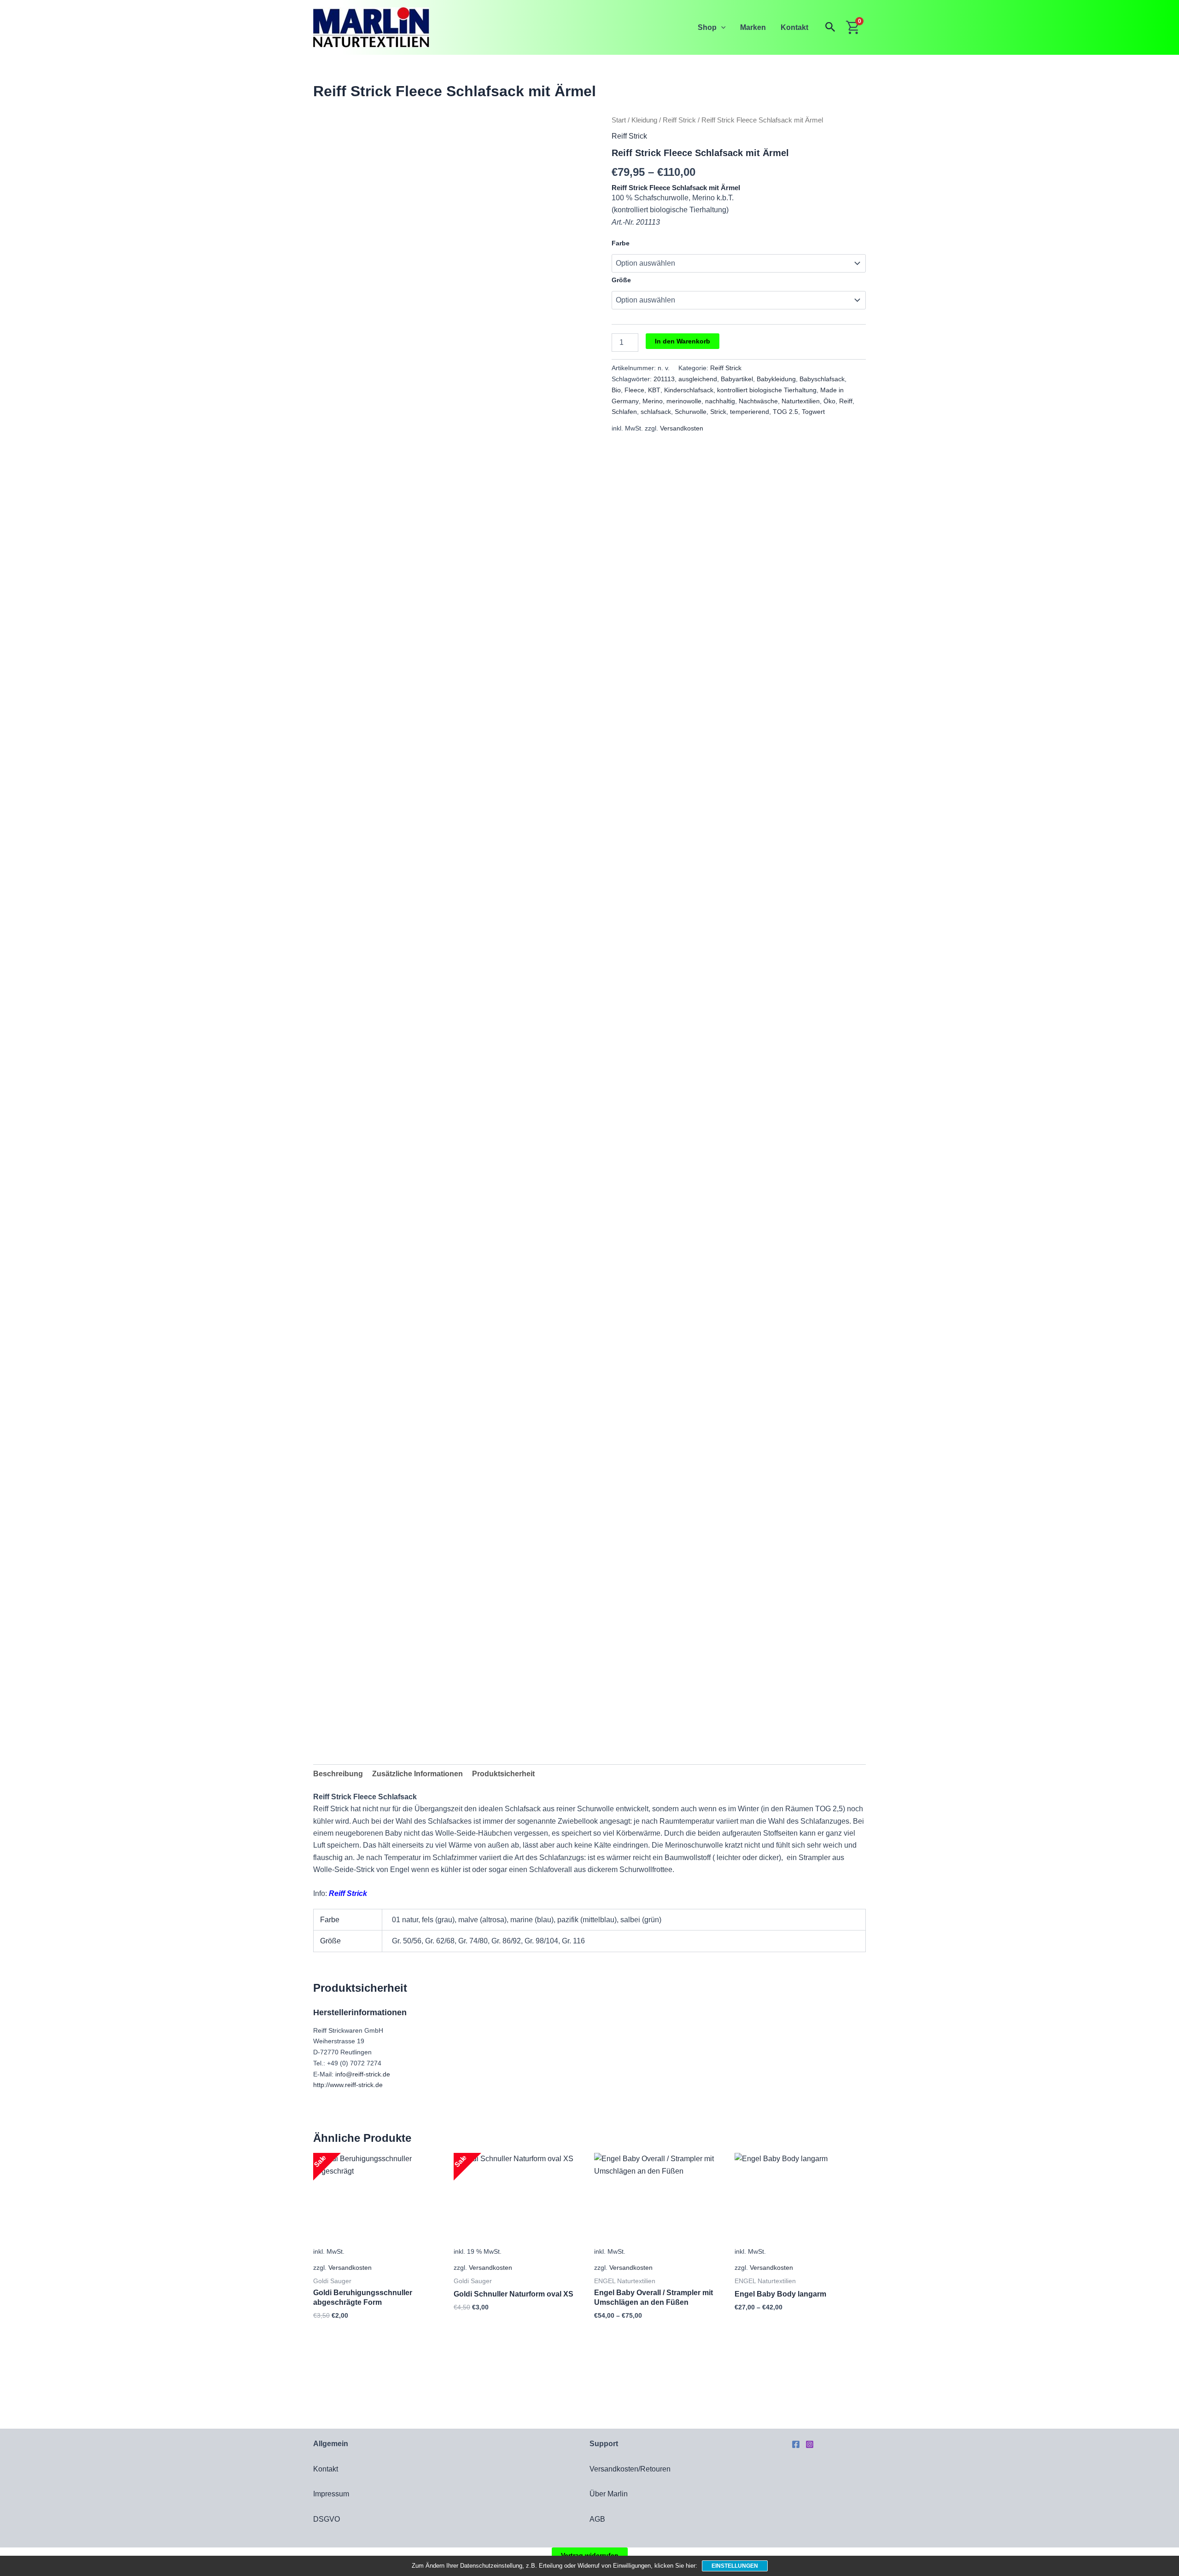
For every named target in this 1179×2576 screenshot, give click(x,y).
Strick (718, 412)
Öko (829, 401)
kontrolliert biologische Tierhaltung (767, 390)
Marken (753, 27)
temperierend (750, 412)
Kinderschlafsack (689, 390)
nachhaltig (720, 401)
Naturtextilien (801, 401)
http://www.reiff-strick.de (348, 2085)
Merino (653, 401)
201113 (664, 379)
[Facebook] (796, 2444)
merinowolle (684, 401)
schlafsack (656, 412)
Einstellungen (735, 2566)
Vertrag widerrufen (590, 2555)
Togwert (813, 412)
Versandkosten (682, 428)
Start (619, 120)
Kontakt (794, 27)
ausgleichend (698, 379)
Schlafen (624, 412)
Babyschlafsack (822, 379)
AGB (597, 2519)
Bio (616, 390)
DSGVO (327, 2519)
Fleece (634, 390)
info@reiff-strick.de (363, 2074)
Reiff (846, 401)
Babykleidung (776, 379)
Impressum (331, 2494)
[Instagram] (810, 2444)
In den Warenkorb (683, 341)
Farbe (621, 243)
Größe (621, 280)
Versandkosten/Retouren (630, 2469)
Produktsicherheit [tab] (503, 1774)
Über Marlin (609, 2494)
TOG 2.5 (785, 412)
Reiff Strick (679, 120)
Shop (707, 27)
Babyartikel (737, 379)
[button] (721, 27)
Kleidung (644, 120)
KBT (654, 390)
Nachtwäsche (758, 401)
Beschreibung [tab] (338, 1774)
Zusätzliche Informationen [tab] (417, 1774)
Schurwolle (691, 412)
